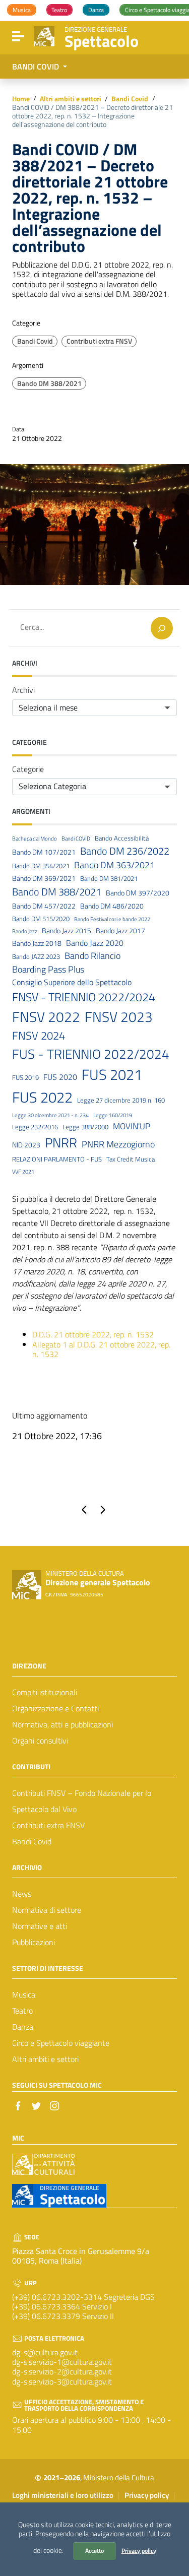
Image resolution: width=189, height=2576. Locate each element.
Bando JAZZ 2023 (36, 957)
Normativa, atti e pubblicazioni (62, 1724)
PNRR (61, 1143)
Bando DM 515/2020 (41, 919)
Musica (24, 1994)
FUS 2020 (60, 1077)
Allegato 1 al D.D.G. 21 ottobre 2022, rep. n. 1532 (101, 1349)
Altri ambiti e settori (71, 99)
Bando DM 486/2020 (112, 906)
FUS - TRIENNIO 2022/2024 (91, 1054)
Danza (23, 2027)
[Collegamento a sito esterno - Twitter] (36, 2105)
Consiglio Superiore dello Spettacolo (72, 982)
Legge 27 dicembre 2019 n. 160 (121, 1100)
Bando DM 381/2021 (109, 879)
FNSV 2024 (39, 1036)
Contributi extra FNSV (99, 341)
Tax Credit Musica (131, 1159)
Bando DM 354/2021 (41, 866)
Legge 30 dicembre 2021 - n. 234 (50, 1115)
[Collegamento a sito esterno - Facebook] (18, 2105)
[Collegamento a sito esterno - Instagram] (54, 2105)
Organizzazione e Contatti (55, 1708)
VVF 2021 (23, 1172)
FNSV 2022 (46, 1017)
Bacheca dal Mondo (35, 839)
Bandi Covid (130, 99)
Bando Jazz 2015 (67, 931)
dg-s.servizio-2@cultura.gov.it (62, 2371)
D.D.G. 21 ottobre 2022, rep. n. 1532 (93, 1334)
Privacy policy (139, 2551)
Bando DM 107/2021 (44, 852)
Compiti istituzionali (45, 1692)
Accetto (94, 2551)
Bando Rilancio (92, 956)
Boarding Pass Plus (48, 970)
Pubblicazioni (34, 1942)
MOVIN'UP (132, 1126)
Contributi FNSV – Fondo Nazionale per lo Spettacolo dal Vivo (82, 1801)
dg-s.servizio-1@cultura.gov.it (62, 2362)
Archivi (23, 690)
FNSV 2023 (119, 1017)
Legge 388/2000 (85, 1127)
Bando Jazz (25, 931)
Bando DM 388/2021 (49, 383)
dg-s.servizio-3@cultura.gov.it (62, 2381)
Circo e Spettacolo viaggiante (61, 2043)
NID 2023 (26, 1145)
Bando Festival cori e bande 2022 (112, 919)
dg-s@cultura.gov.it (45, 2352)
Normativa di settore (47, 1910)
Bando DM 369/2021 (44, 879)
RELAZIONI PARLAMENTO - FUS (57, 1159)
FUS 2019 (25, 1078)
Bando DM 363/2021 (114, 865)
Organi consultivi (40, 1741)
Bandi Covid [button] (37, 67)
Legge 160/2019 (113, 1115)
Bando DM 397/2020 (138, 893)
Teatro (22, 2011)
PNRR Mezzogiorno (118, 1144)
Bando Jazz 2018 (37, 944)
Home (21, 99)
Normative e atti (40, 1926)
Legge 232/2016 (35, 1127)
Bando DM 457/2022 (44, 906)
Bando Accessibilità (122, 838)
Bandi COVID (76, 839)
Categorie (28, 769)
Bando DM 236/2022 (125, 851)
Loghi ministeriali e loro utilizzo (63, 2495)
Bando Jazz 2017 (120, 931)
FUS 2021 (112, 1075)
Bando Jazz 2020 (95, 943)
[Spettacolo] (44, 35)
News (22, 1894)
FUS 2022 (42, 1097)
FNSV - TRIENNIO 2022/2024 (84, 997)
